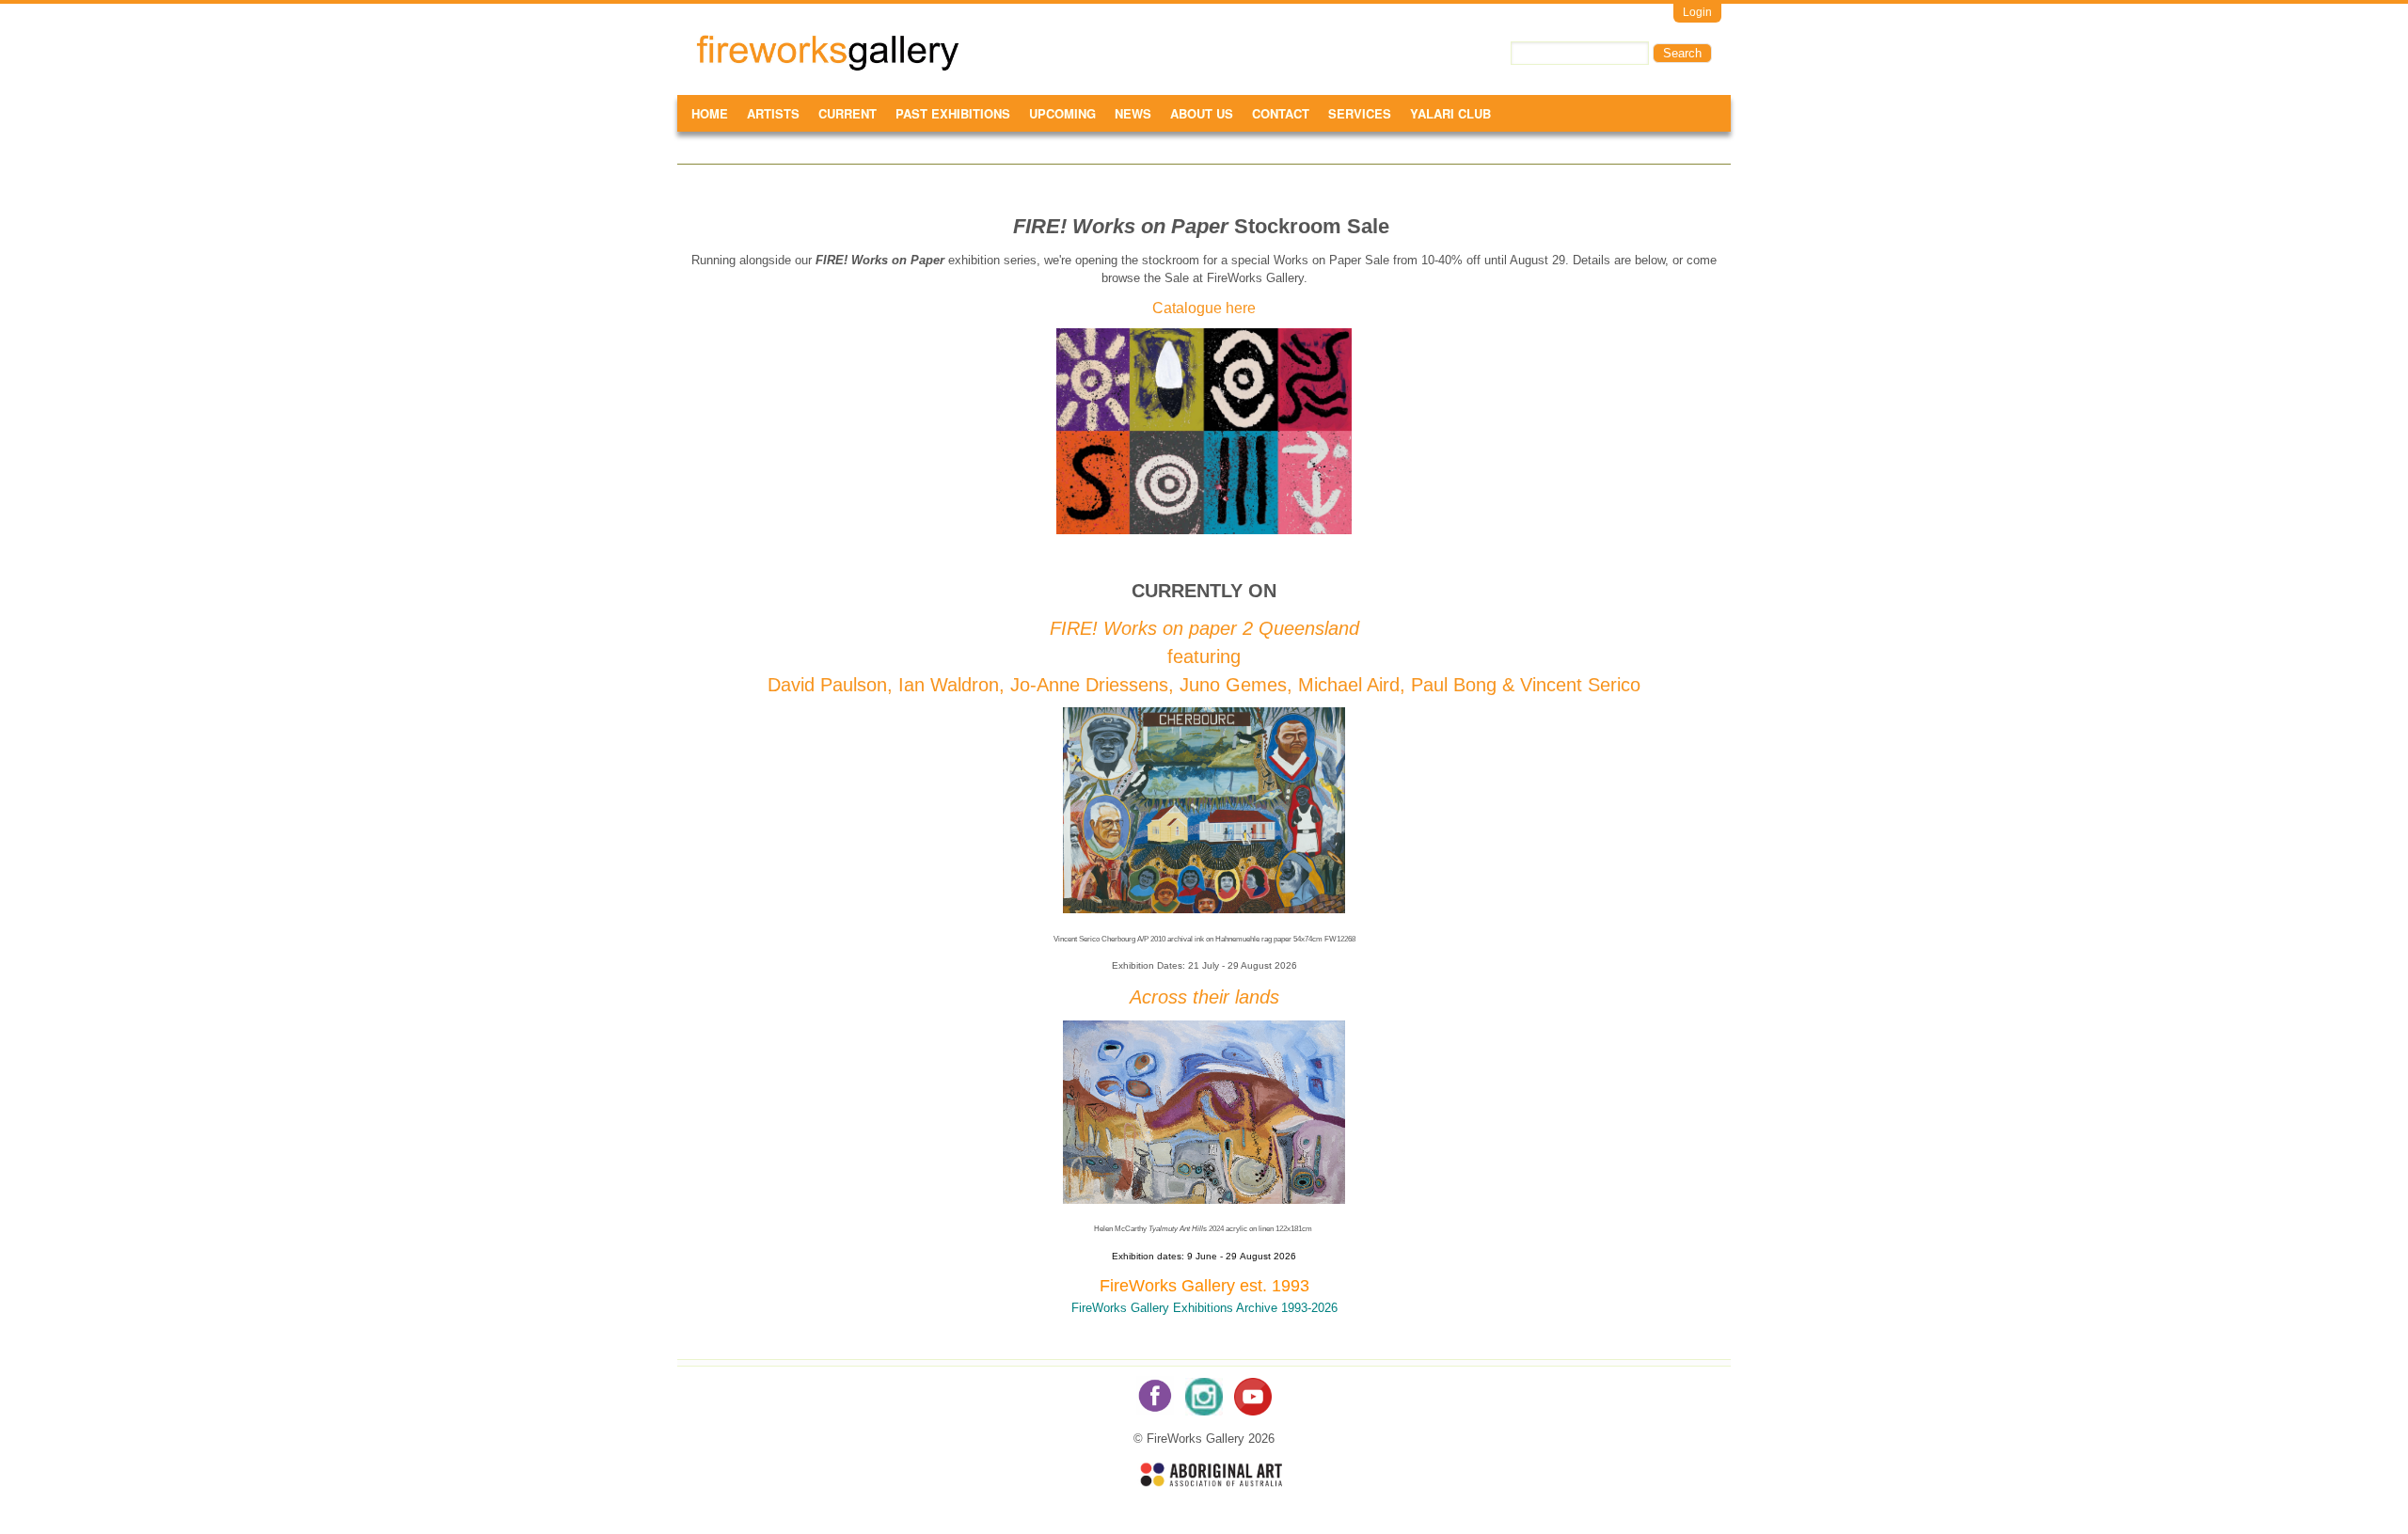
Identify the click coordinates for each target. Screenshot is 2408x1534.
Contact (1281, 113)
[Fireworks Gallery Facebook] (1155, 1411)
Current (848, 113)
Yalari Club (1450, 113)
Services (1360, 113)
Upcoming (1062, 113)
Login (1697, 12)
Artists (773, 113)
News (1133, 113)
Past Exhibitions (953, 113)
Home (710, 113)
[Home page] (828, 67)
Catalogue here (1204, 308)
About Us (1202, 113)
